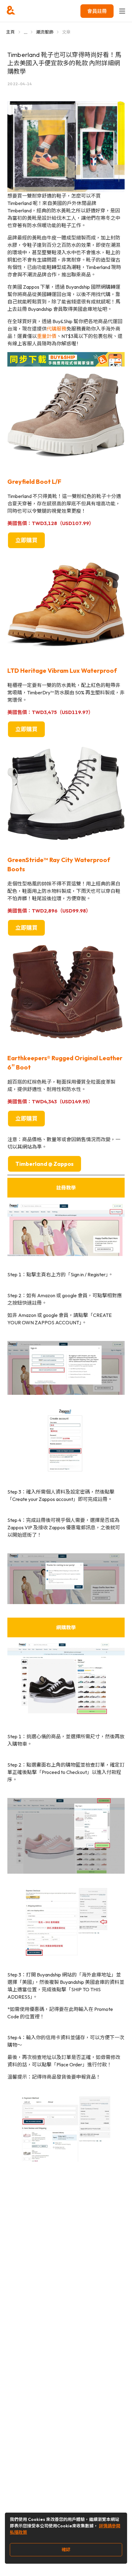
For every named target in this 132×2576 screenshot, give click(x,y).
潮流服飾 (45, 32)
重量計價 (47, 336)
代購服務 (56, 329)
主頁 (11, 32)
